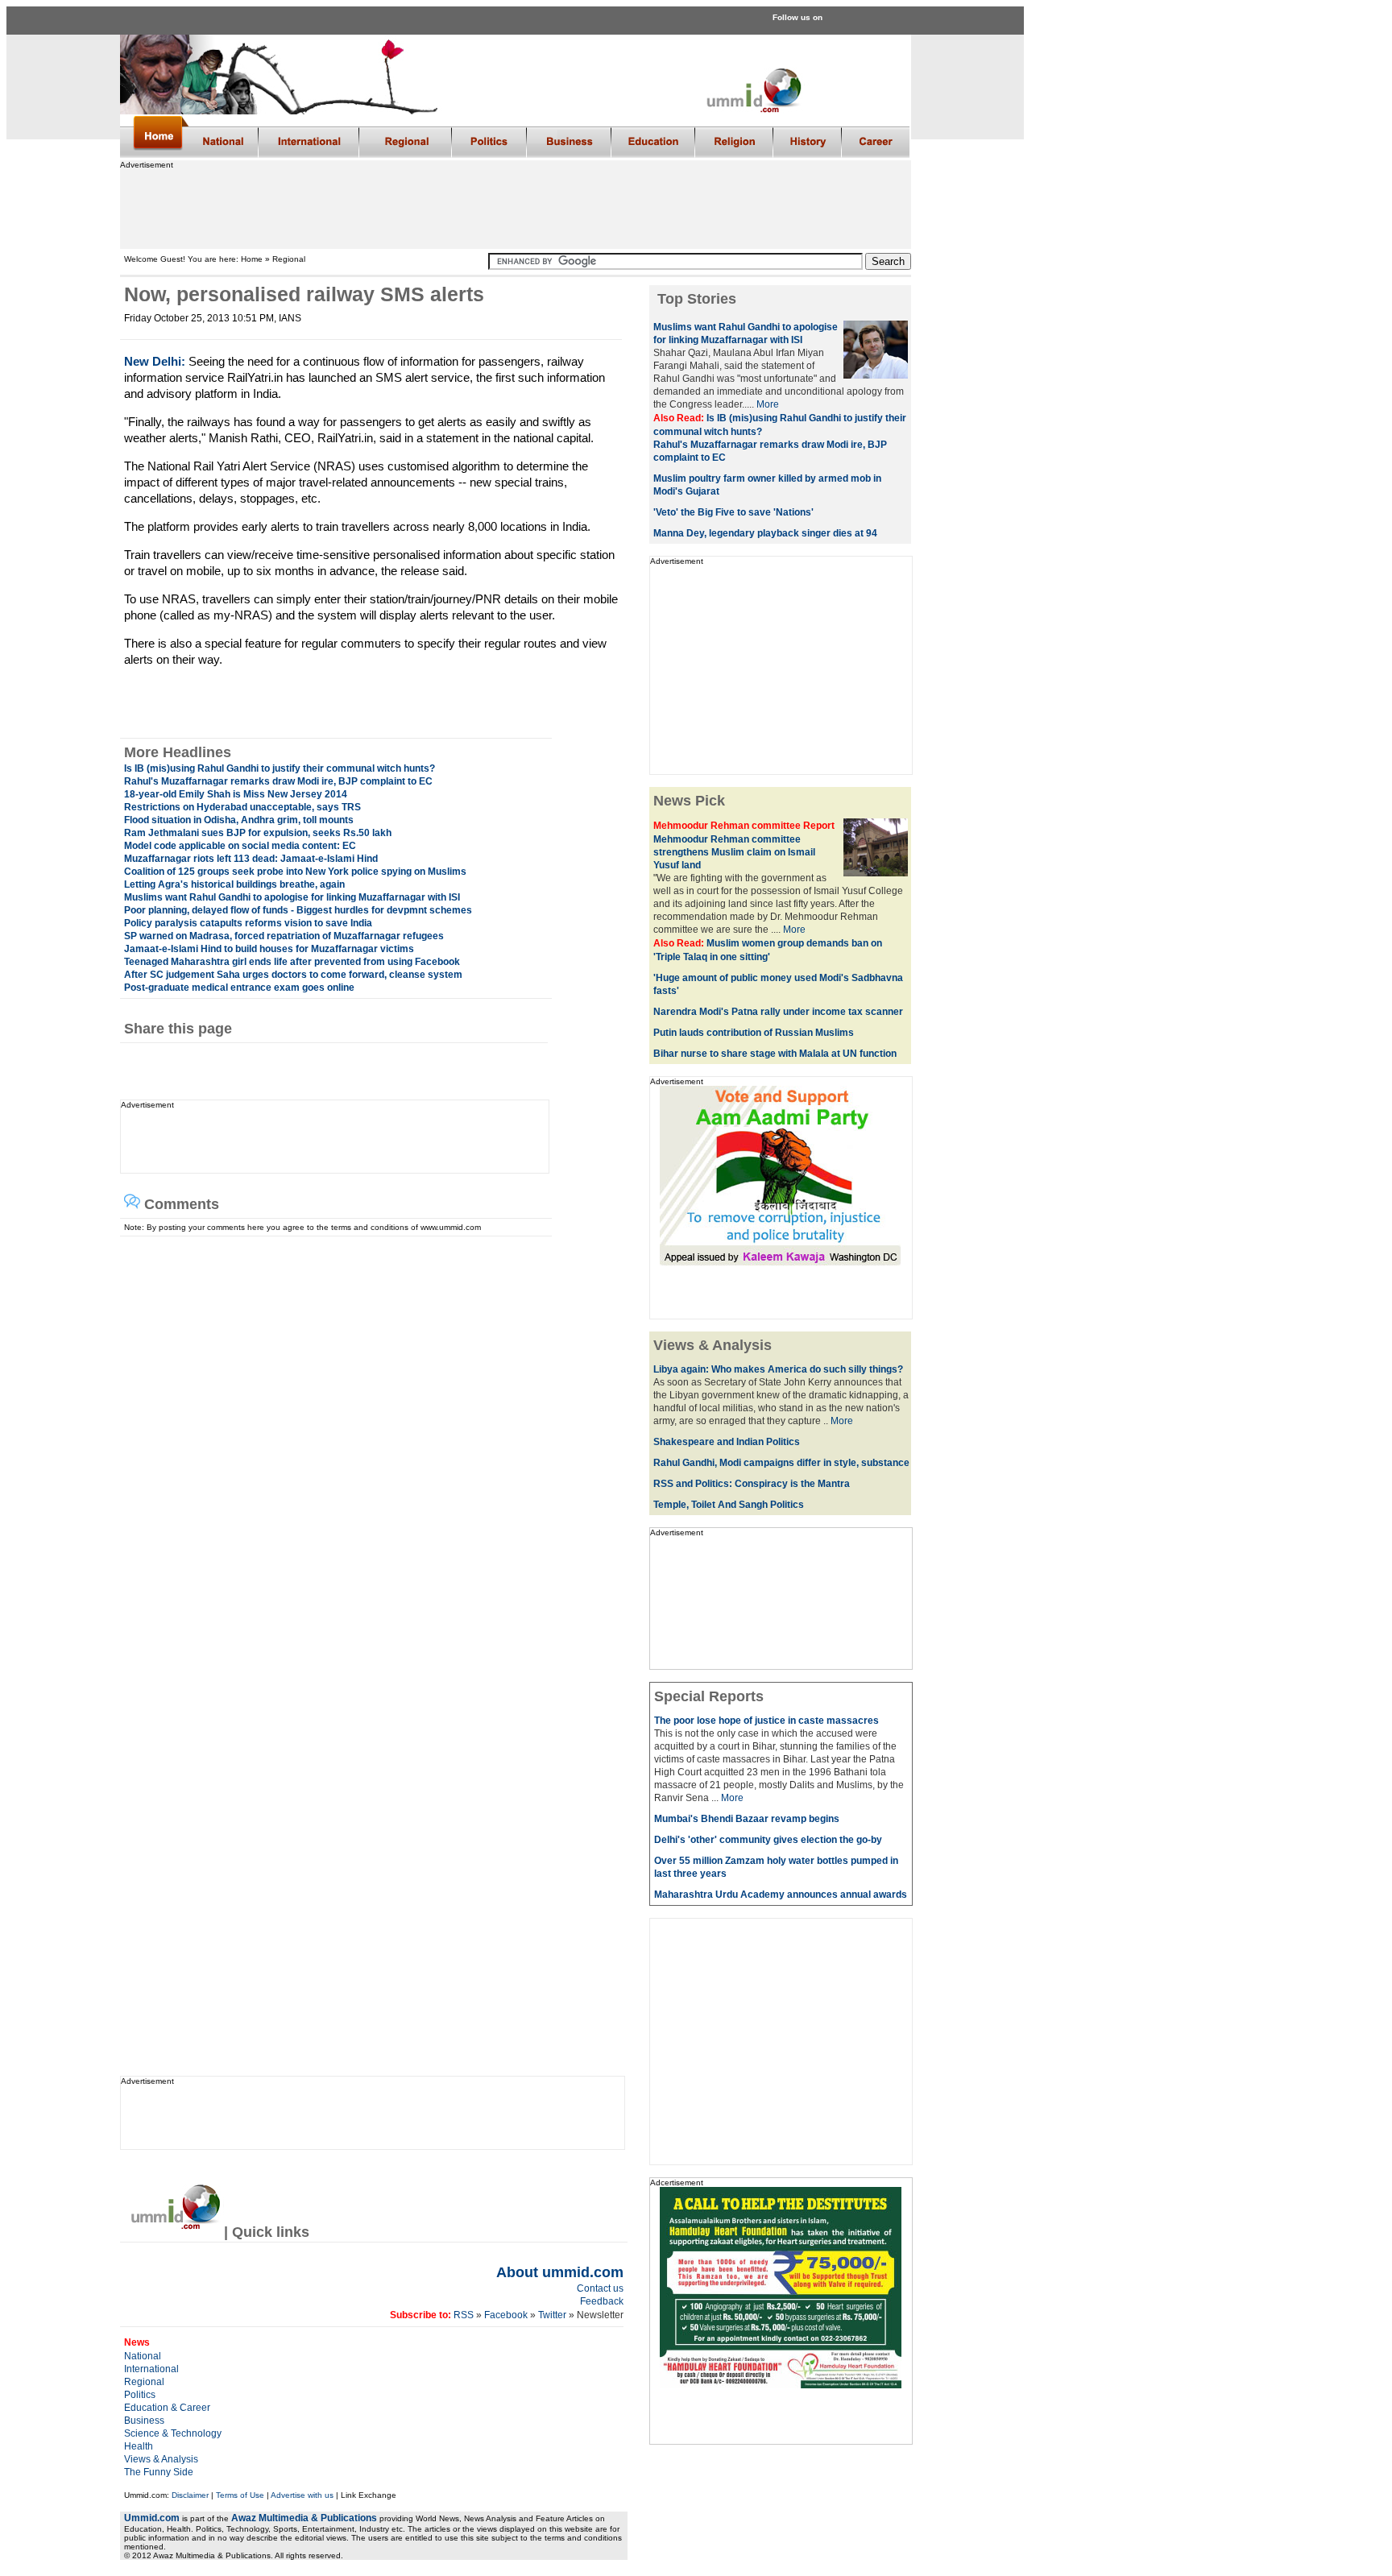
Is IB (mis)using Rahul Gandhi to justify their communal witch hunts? (280, 768)
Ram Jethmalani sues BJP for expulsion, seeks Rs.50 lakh (258, 833)
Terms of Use (240, 2495)
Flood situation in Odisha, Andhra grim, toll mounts (239, 820)
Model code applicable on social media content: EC (240, 846)
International (151, 2369)
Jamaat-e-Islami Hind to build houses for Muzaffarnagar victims (269, 949)
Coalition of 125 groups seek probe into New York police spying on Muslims (295, 872)
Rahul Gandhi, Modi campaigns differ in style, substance (781, 1463)
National (143, 2356)
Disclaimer (190, 2495)
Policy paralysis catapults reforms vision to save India (248, 923)
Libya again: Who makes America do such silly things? (778, 1369)
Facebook (506, 2315)
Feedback (602, 2301)
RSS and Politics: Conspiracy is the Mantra (752, 1484)
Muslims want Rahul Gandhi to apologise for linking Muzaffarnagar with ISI (292, 897)
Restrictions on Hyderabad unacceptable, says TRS (242, 807)
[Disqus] (367, 1438)
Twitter (553, 2315)
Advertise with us (302, 2495)
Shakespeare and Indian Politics (727, 1442)
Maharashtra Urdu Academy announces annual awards (781, 1895)
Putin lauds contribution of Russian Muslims (754, 1033)
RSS (462, 2315)
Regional (144, 2382)
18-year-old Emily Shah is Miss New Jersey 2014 (236, 794)
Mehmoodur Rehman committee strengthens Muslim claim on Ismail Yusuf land (734, 852)
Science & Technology (173, 2433)
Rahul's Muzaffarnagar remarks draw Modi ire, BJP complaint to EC (278, 781)
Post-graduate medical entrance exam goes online (239, 988)
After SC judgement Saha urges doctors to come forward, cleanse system (293, 975)
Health (139, 2446)
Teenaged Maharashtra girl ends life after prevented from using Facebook (292, 962)
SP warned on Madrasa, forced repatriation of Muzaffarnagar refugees (284, 936)
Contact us (600, 2288)
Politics (140, 2395)
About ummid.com (560, 2272)
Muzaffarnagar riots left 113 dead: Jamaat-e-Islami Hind (251, 859)
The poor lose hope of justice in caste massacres (766, 1721)
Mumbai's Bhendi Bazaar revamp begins (747, 1819)
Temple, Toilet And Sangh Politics (729, 1505)
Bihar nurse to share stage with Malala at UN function (775, 1054)
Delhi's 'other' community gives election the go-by (768, 1840)
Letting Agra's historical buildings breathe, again (234, 884)
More (768, 404)
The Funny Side (159, 2472)
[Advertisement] (515, 205)
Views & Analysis (161, 2459)
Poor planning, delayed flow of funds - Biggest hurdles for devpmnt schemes (298, 910)
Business (144, 2421)
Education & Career (167, 2408)
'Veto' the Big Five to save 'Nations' (733, 512)
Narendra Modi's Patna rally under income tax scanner (778, 1012)
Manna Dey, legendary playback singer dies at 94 (765, 533)
